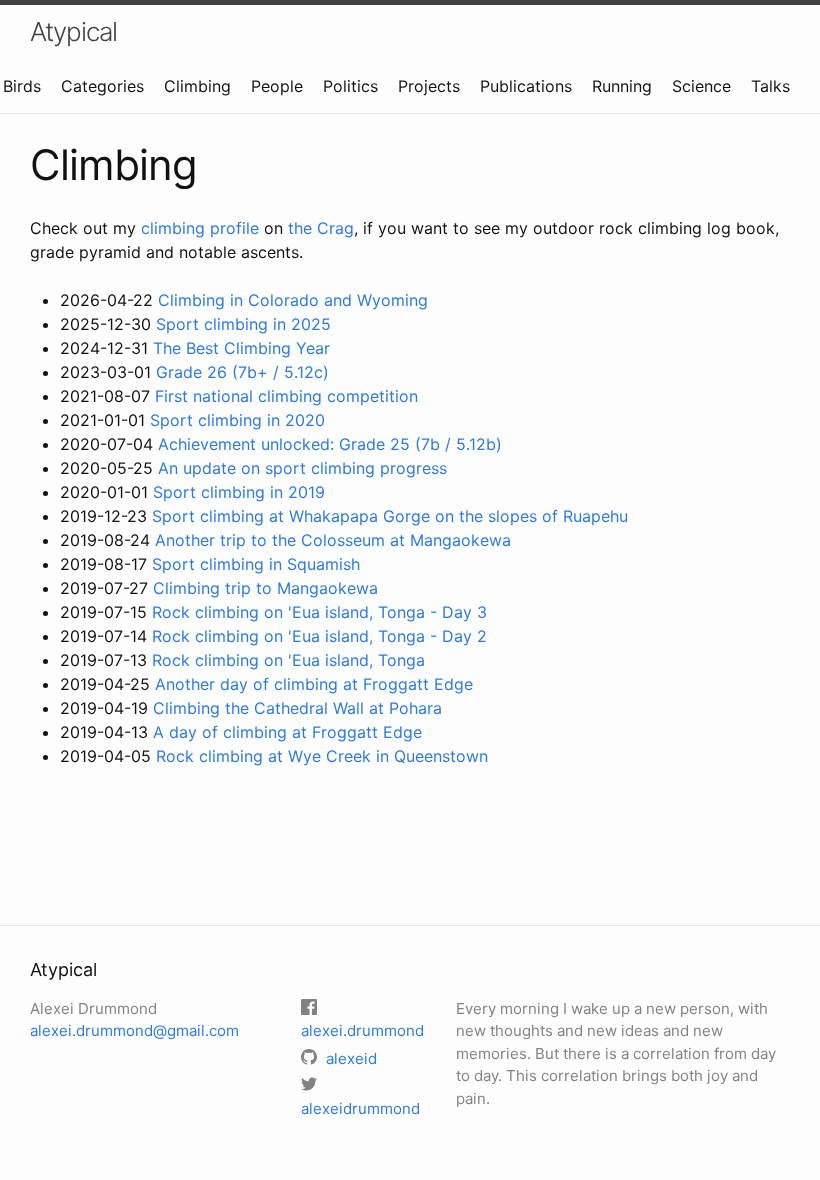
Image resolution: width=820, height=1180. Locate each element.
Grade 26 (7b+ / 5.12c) (242, 372)
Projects (429, 86)
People (277, 86)
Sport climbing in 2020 (237, 420)
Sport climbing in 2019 (239, 492)
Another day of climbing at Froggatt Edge (314, 684)
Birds (22, 86)
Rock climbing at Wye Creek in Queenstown (322, 756)
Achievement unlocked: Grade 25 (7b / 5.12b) (330, 444)
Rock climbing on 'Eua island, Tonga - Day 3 (319, 612)
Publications (526, 86)
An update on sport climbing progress (302, 468)
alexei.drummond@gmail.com (134, 1030)
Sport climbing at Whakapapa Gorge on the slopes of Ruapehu (390, 516)
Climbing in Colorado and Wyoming (293, 300)
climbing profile (200, 228)
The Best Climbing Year (241, 348)
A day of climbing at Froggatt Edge (287, 732)
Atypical (73, 31)
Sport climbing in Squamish (256, 564)
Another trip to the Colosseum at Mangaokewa (333, 540)
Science (701, 86)
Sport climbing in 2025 (243, 324)
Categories (102, 86)
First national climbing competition (286, 396)
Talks (770, 86)
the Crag (321, 228)
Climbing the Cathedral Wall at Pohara (297, 708)
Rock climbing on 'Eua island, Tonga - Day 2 (319, 636)
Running (622, 86)
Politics (350, 86)
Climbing (197, 86)
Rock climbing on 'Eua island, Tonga (288, 660)
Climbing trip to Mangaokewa (265, 588)
